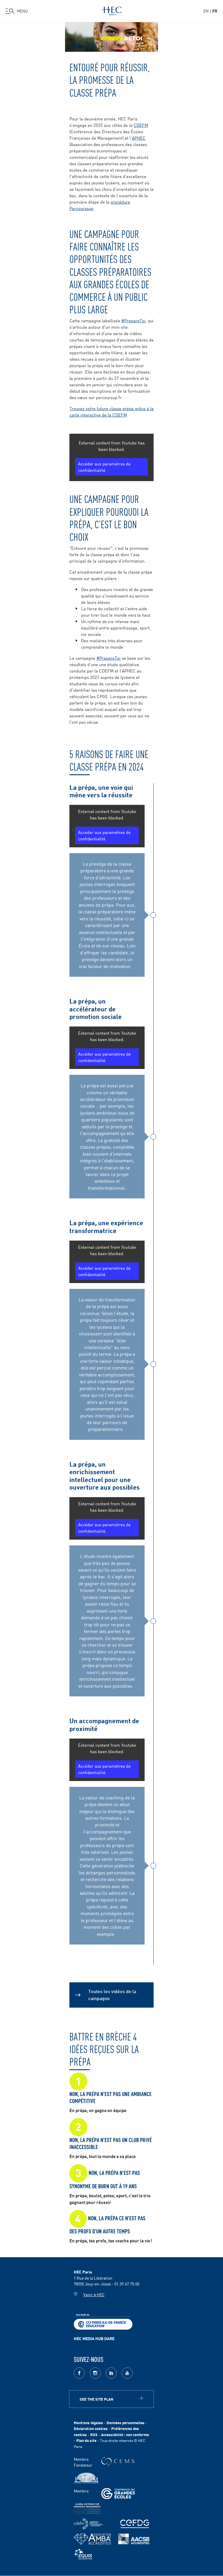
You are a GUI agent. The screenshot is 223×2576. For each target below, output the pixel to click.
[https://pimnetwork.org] (86, 2478)
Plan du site (86, 2440)
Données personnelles (126, 2423)
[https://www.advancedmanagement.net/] (87, 2509)
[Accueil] (111, 10)
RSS (94, 2434)
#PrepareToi (133, 320)
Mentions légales (88, 2423)
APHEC (139, 138)
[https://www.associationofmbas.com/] (92, 2539)
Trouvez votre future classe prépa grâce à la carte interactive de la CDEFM (111, 411)
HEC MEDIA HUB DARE (94, 2338)
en (206, 11)
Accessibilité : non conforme (125, 2434)
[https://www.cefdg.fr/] (135, 2524)
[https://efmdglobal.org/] (83, 2554)
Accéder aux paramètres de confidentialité (104, 467)
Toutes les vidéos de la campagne (112, 1994)
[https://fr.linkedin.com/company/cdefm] (88, 2524)
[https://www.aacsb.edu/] (134, 2539)
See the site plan (96, 2399)
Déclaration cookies (91, 2428)
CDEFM (141, 125)
